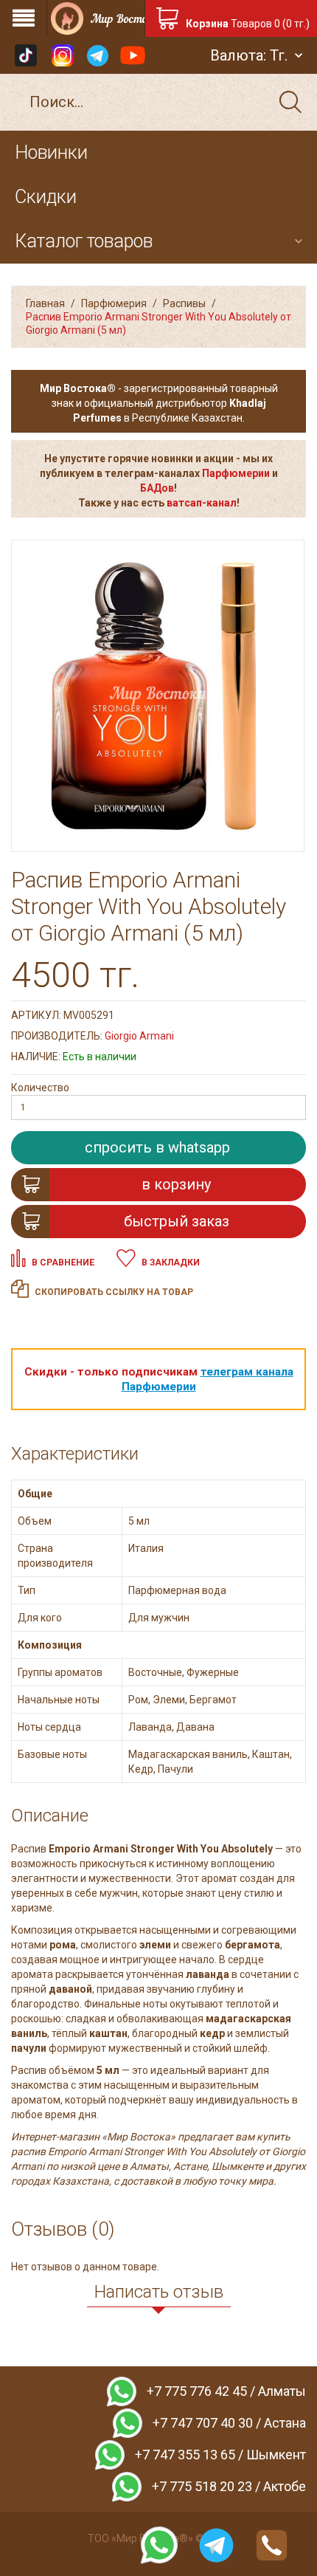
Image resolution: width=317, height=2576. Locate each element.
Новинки (51, 152)
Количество (40, 1088)
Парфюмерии (236, 473)
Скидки (46, 197)
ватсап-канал (202, 503)
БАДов (157, 488)
